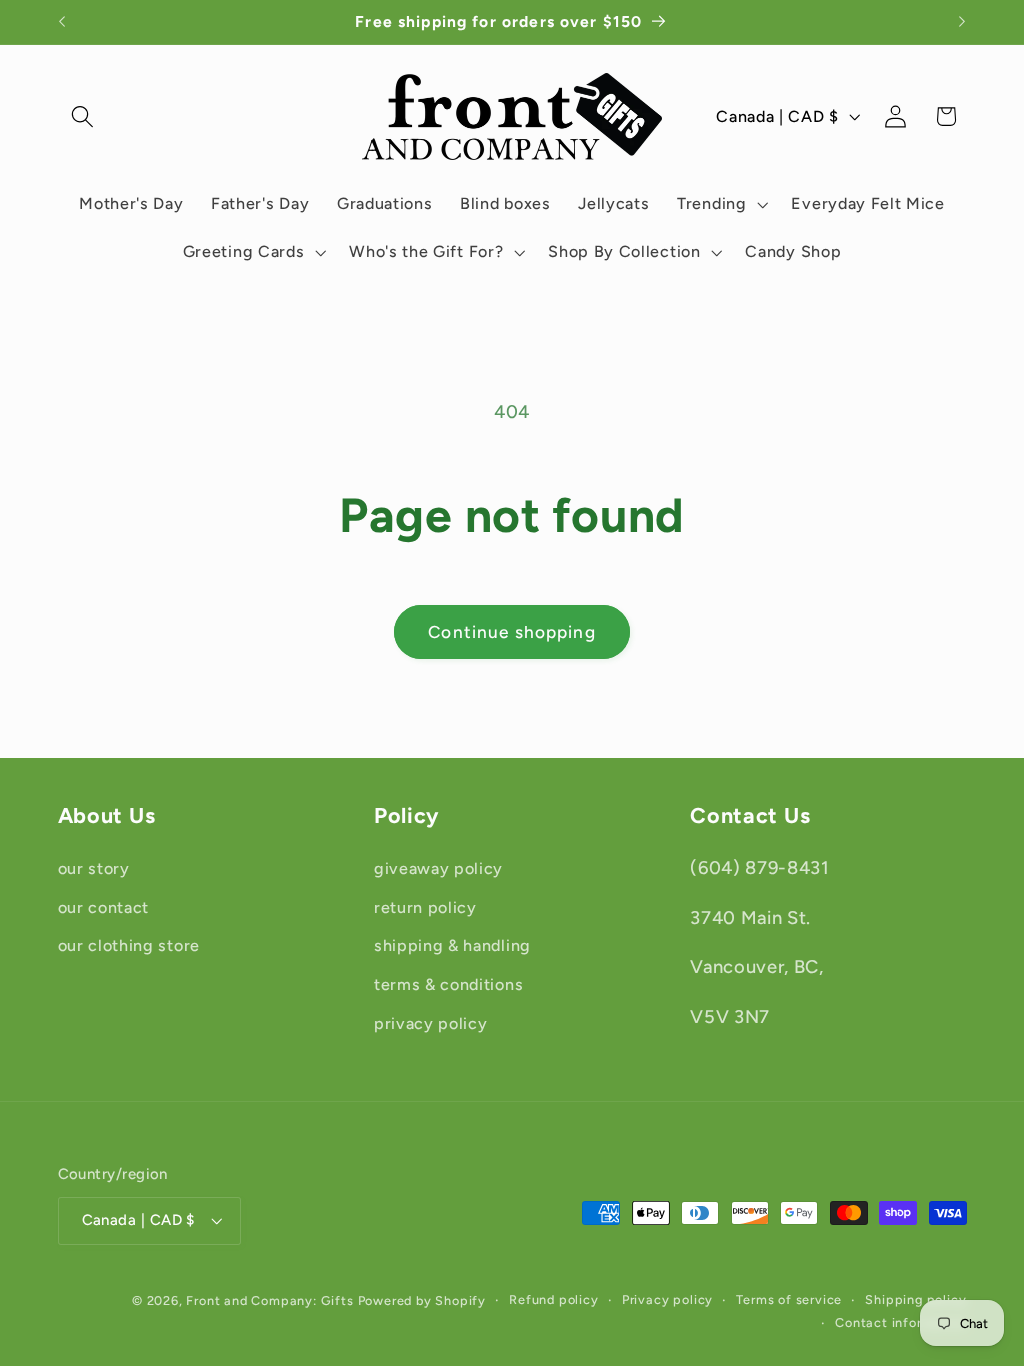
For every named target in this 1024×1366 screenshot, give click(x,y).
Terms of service (789, 1299)
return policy (425, 907)
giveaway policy (438, 868)
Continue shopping (512, 632)
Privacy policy (667, 1299)
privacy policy (431, 1023)
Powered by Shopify (422, 1300)
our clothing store (129, 945)
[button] (83, 116)
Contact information (900, 1322)
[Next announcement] (962, 22)
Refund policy (553, 1299)
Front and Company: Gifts (269, 1300)
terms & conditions (448, 984)
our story (94, 868)
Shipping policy (915, 1299)
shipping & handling (452, 945)
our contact (104, 907)
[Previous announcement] (62, 22)
